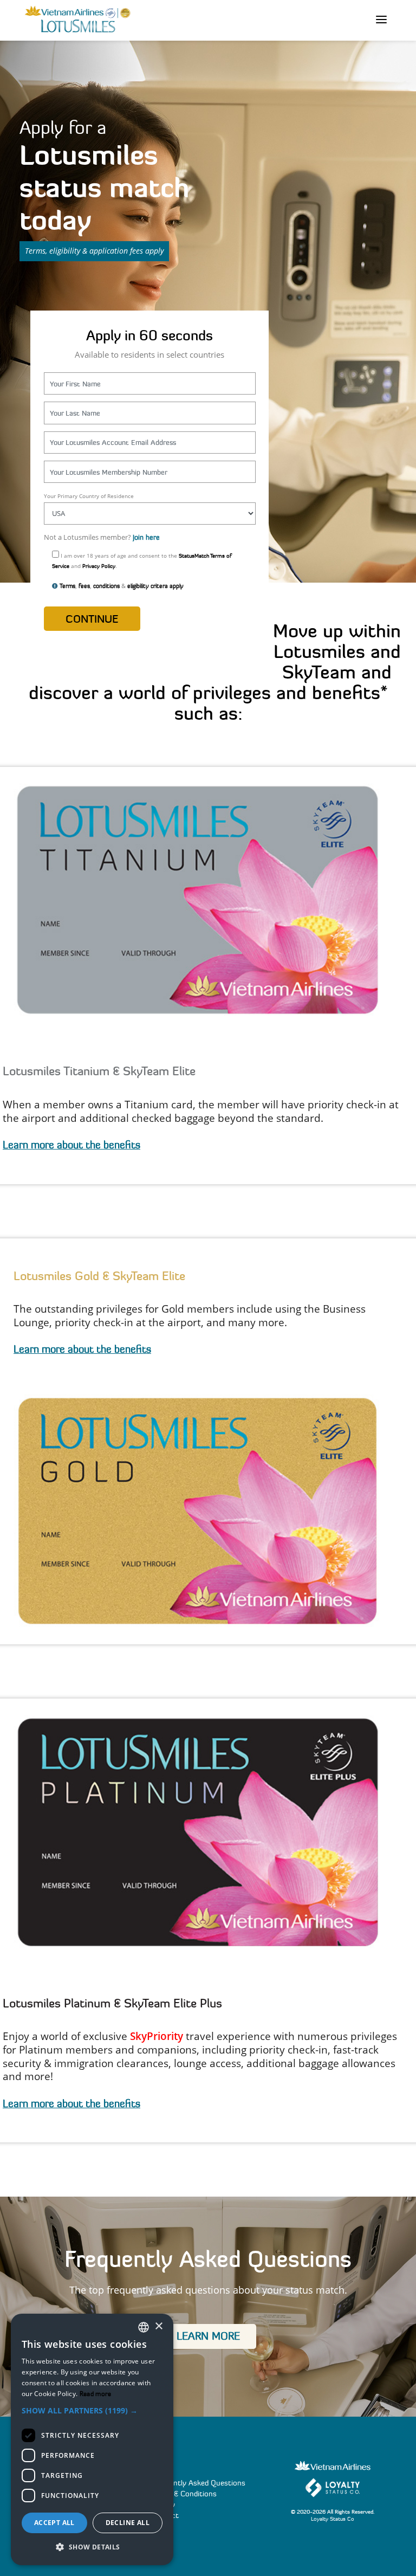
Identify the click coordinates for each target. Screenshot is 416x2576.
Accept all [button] (54, 2523)
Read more (96, 2394)
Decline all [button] (128, 2523)
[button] (92, 2411)
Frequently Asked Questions (198, 2483)
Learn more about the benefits (71, 1145)
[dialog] (92, 2439)
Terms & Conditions (184, 2494)
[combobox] (144, 2327)
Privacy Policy (99, 566)
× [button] (158, 2326)
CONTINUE (92, 619)
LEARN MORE (208, 2336)
